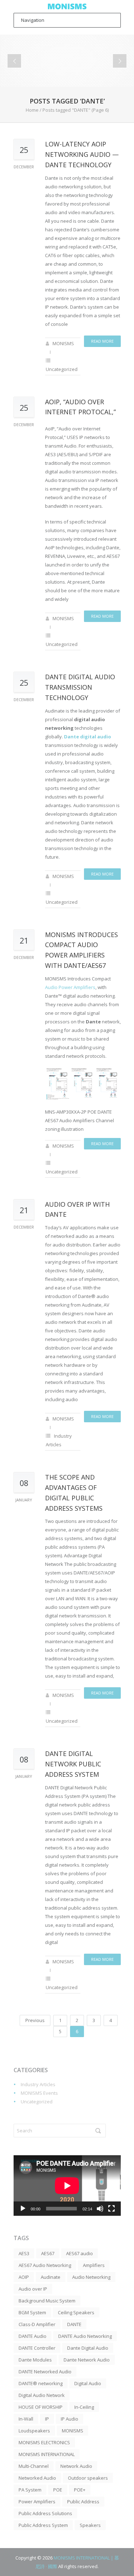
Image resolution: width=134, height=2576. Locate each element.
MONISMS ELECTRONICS (44, 2442)
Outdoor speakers (88, 2478)
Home (32, 110)
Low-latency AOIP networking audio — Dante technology (82, 154)
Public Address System (43, 2525)
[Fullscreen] (111, 2209)
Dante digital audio (88, 737)
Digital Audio (88, 2383)
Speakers (90, 2525)
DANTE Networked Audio (45, 2372)
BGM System (32, 2312)
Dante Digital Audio (88, 2348)
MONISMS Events (39, 2093)
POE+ (80, 2490)
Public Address (83, 2502)
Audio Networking (91, 2277)
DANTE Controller (37, 2348)
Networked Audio (37, 2478)
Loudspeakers (34, 2431)
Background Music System (47, 2301)
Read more (102, 341)
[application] (67, 2186)
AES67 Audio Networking (45, 2265)
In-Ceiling (84, 2407)
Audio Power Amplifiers (70, 987)
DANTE (74, 2324)
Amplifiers (94, 2265)
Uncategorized (62, 369)
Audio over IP (33, 2289)
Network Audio (76, 2466)
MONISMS (63, 343)
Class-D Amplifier (37, 2324)
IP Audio (70, 2419)
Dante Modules (35, 2360)
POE (58, 2490)
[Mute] (100, 2209)
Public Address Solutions (45, 2513)
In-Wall (26, 2419)
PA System (30, 2490)
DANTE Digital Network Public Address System (73, 1764)
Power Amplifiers (37, 2502)
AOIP (24, 2277)
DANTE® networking (41, 2383)
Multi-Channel (34, 2466)
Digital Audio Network (42, 2395)
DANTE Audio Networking (85, 2336)
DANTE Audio (33, 2336)
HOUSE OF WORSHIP (41, 2407)
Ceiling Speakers (76, 2312)
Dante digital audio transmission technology (80, 687)
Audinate (51, 2277)
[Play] (23, 2209)
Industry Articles (38, 2084)
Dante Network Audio (87, 2360)
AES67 (48, 2253)
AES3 (24, 2253)
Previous (35, 2020)
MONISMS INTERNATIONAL (47, 2454)
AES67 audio (80, 2253)
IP (47, 2419)
